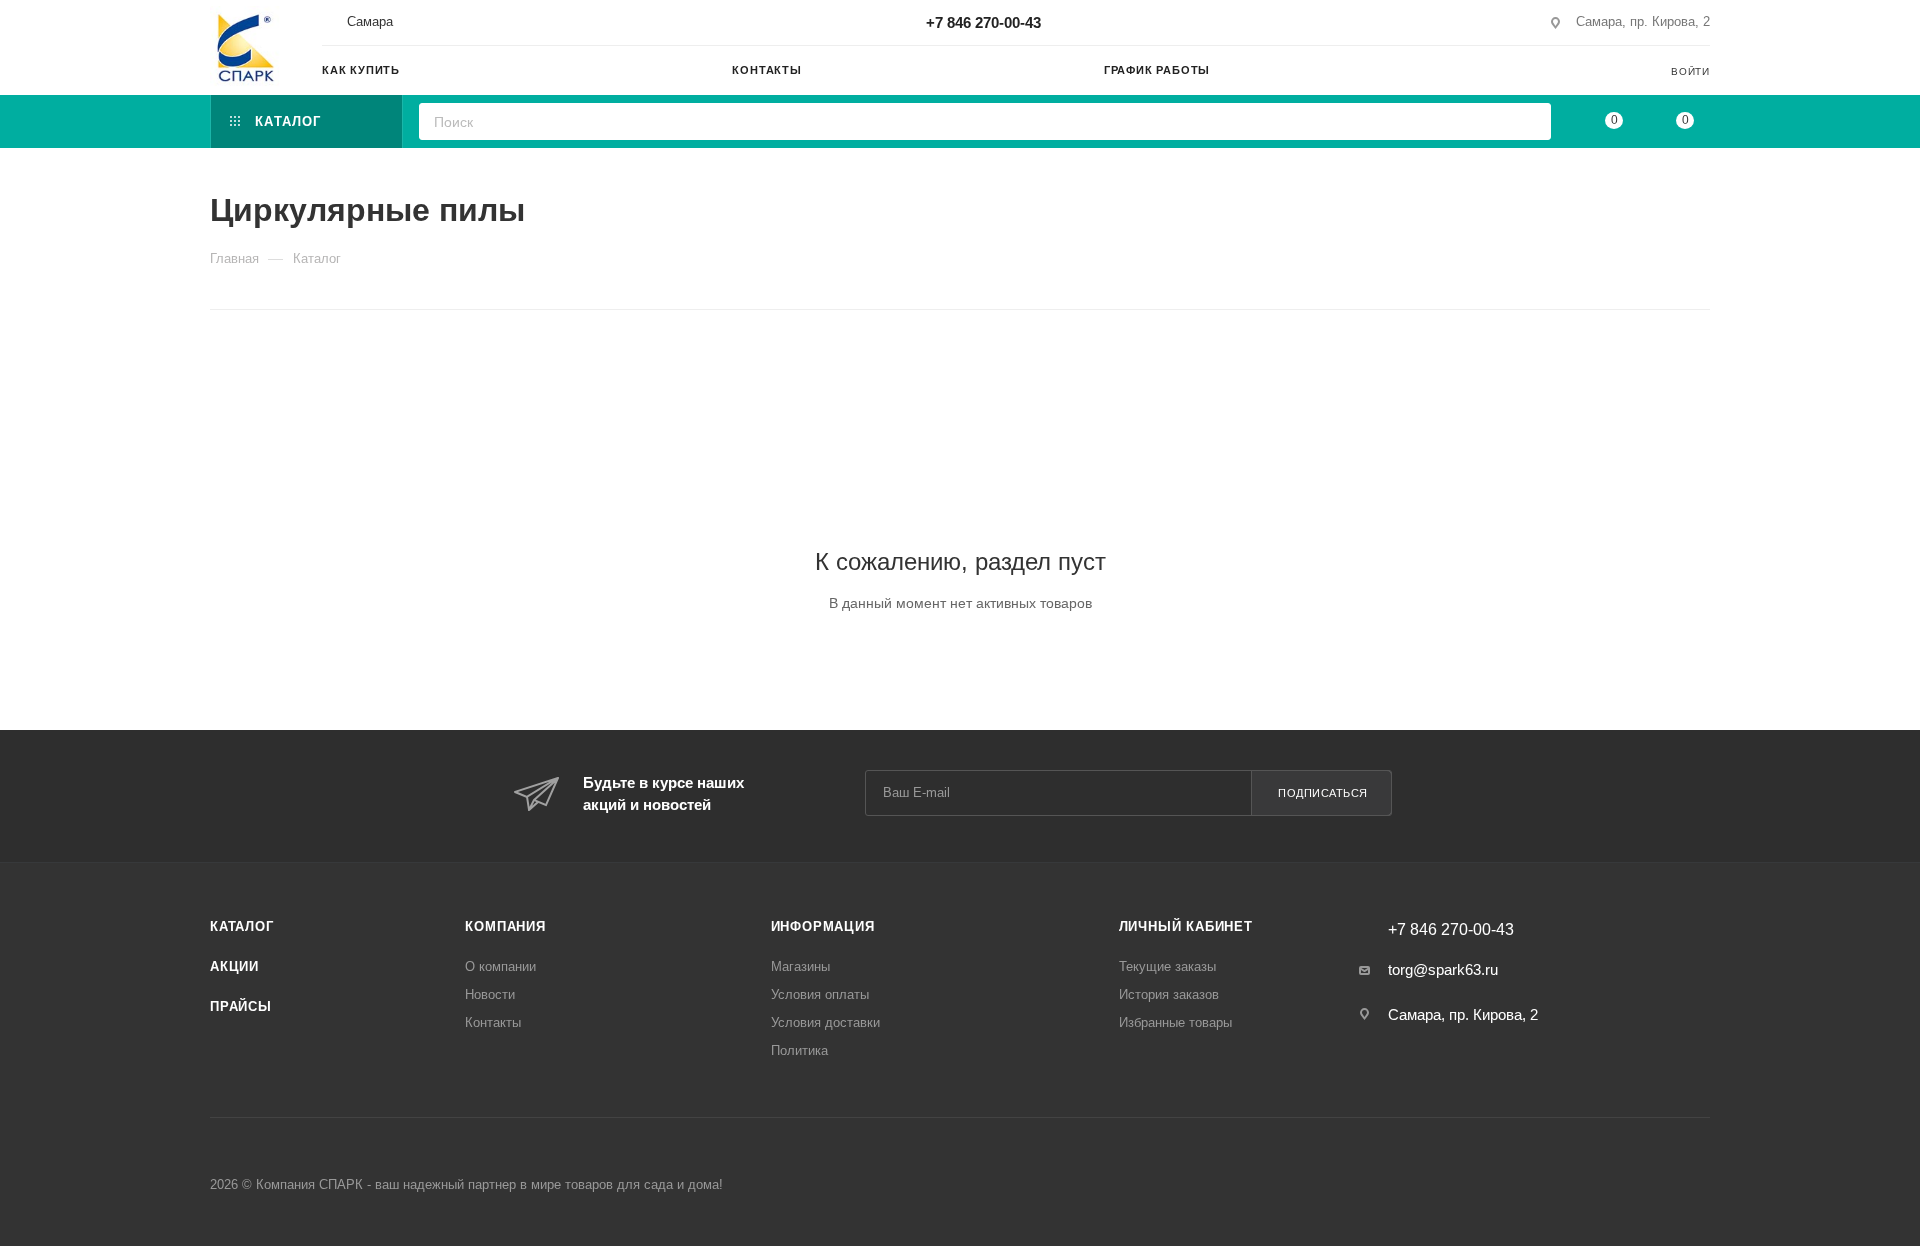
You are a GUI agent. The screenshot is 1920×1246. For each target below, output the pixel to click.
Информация (823, 926)
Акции (234, 966)
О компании (500, 966)
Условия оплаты (820, 994)
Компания (505, 926)
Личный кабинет (1186, 926)
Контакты (493, 1022)
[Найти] (1529, 121)
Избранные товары (1175, 1022)
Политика (799, 1050)
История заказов (1169, 994)
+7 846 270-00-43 (983, 22)
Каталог (242, 926)
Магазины (800, 966)
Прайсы (241, 1006)
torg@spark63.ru (1443, 969)
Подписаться (1323, 793)
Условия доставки (825, 1022)
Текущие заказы (1167, 966)
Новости (490, 994)
